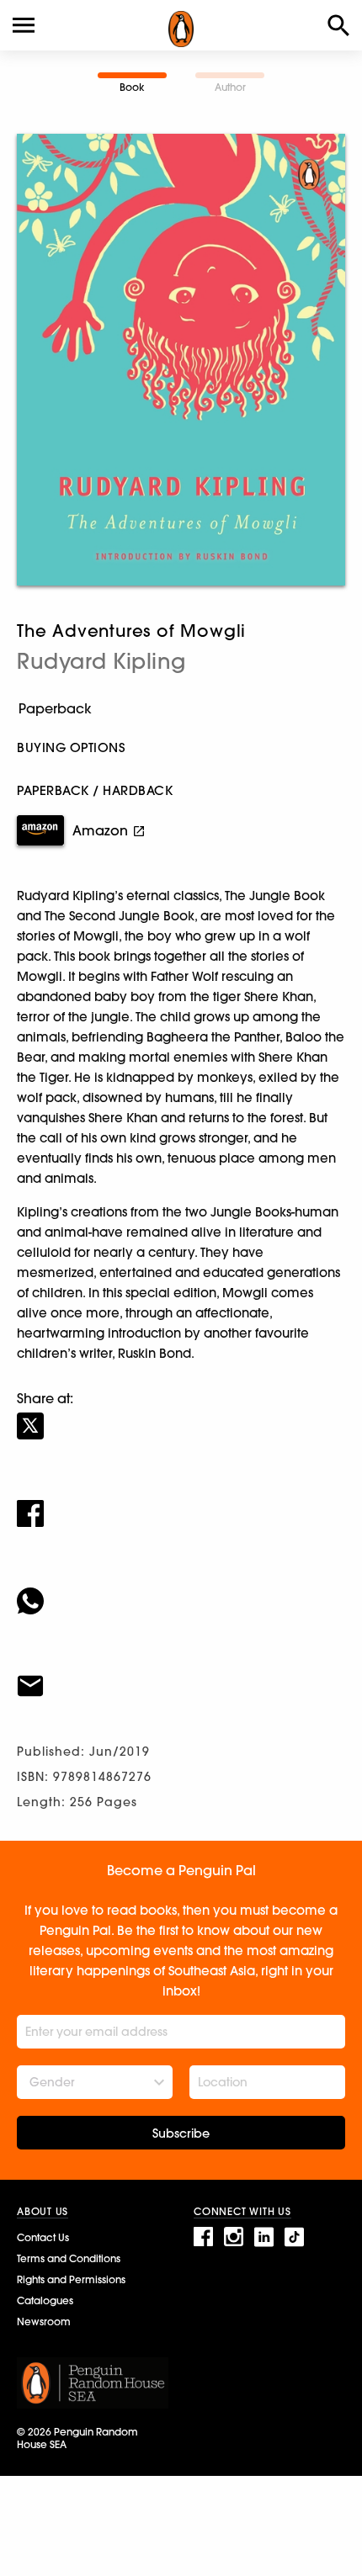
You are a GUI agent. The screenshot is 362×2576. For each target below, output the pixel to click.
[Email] (181, 1675)
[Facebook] (181, 1503)
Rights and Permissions (71, 2279)
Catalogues (45, 2300)
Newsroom (44, 2322)
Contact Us (43, 2237)
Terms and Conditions (69, 2258)
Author (230, 87)
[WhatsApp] (181, 1590)
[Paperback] (181, 709)
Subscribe (181, 2133)
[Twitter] (181, 1415)
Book (132, 87)
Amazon (100, 830)
